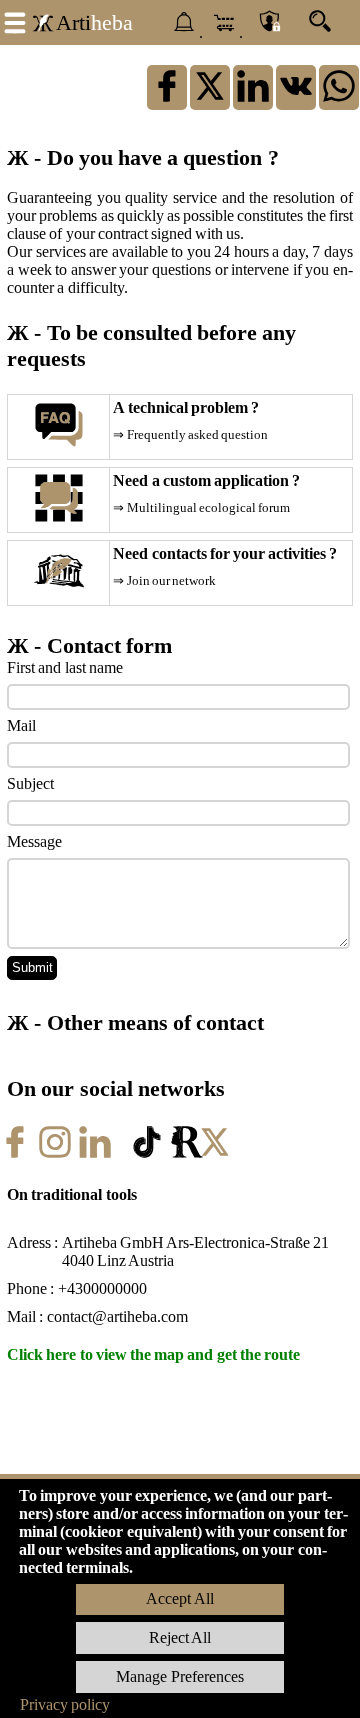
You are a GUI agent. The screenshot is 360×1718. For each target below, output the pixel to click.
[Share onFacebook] (167, 100)
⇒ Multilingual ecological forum (201, 508)
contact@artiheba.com (117, 1316)
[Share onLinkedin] (253, 100)
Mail (21, 725)
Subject (30, 783)
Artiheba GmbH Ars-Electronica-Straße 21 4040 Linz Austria (196, 1251)
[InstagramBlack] (67, 1156)
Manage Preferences (179, 1676)
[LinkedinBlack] (107, 1156)
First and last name (65, 667)
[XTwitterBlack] (227, 1156)
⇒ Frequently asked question (190, 435)
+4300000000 (102, 1288)
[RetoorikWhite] (187, 1156)
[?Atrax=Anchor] (296, 100)
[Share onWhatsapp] (339, 100)
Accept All (179, 1598)
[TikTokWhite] (147, 1156)
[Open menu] (15, 21)
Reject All (180, 1637)
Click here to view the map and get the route (153, 1354)
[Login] (270, 23)
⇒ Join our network (164, 581)
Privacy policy (65, 1704)
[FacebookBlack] (27, 1156)
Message (34, 841)
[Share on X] (210, 100)
